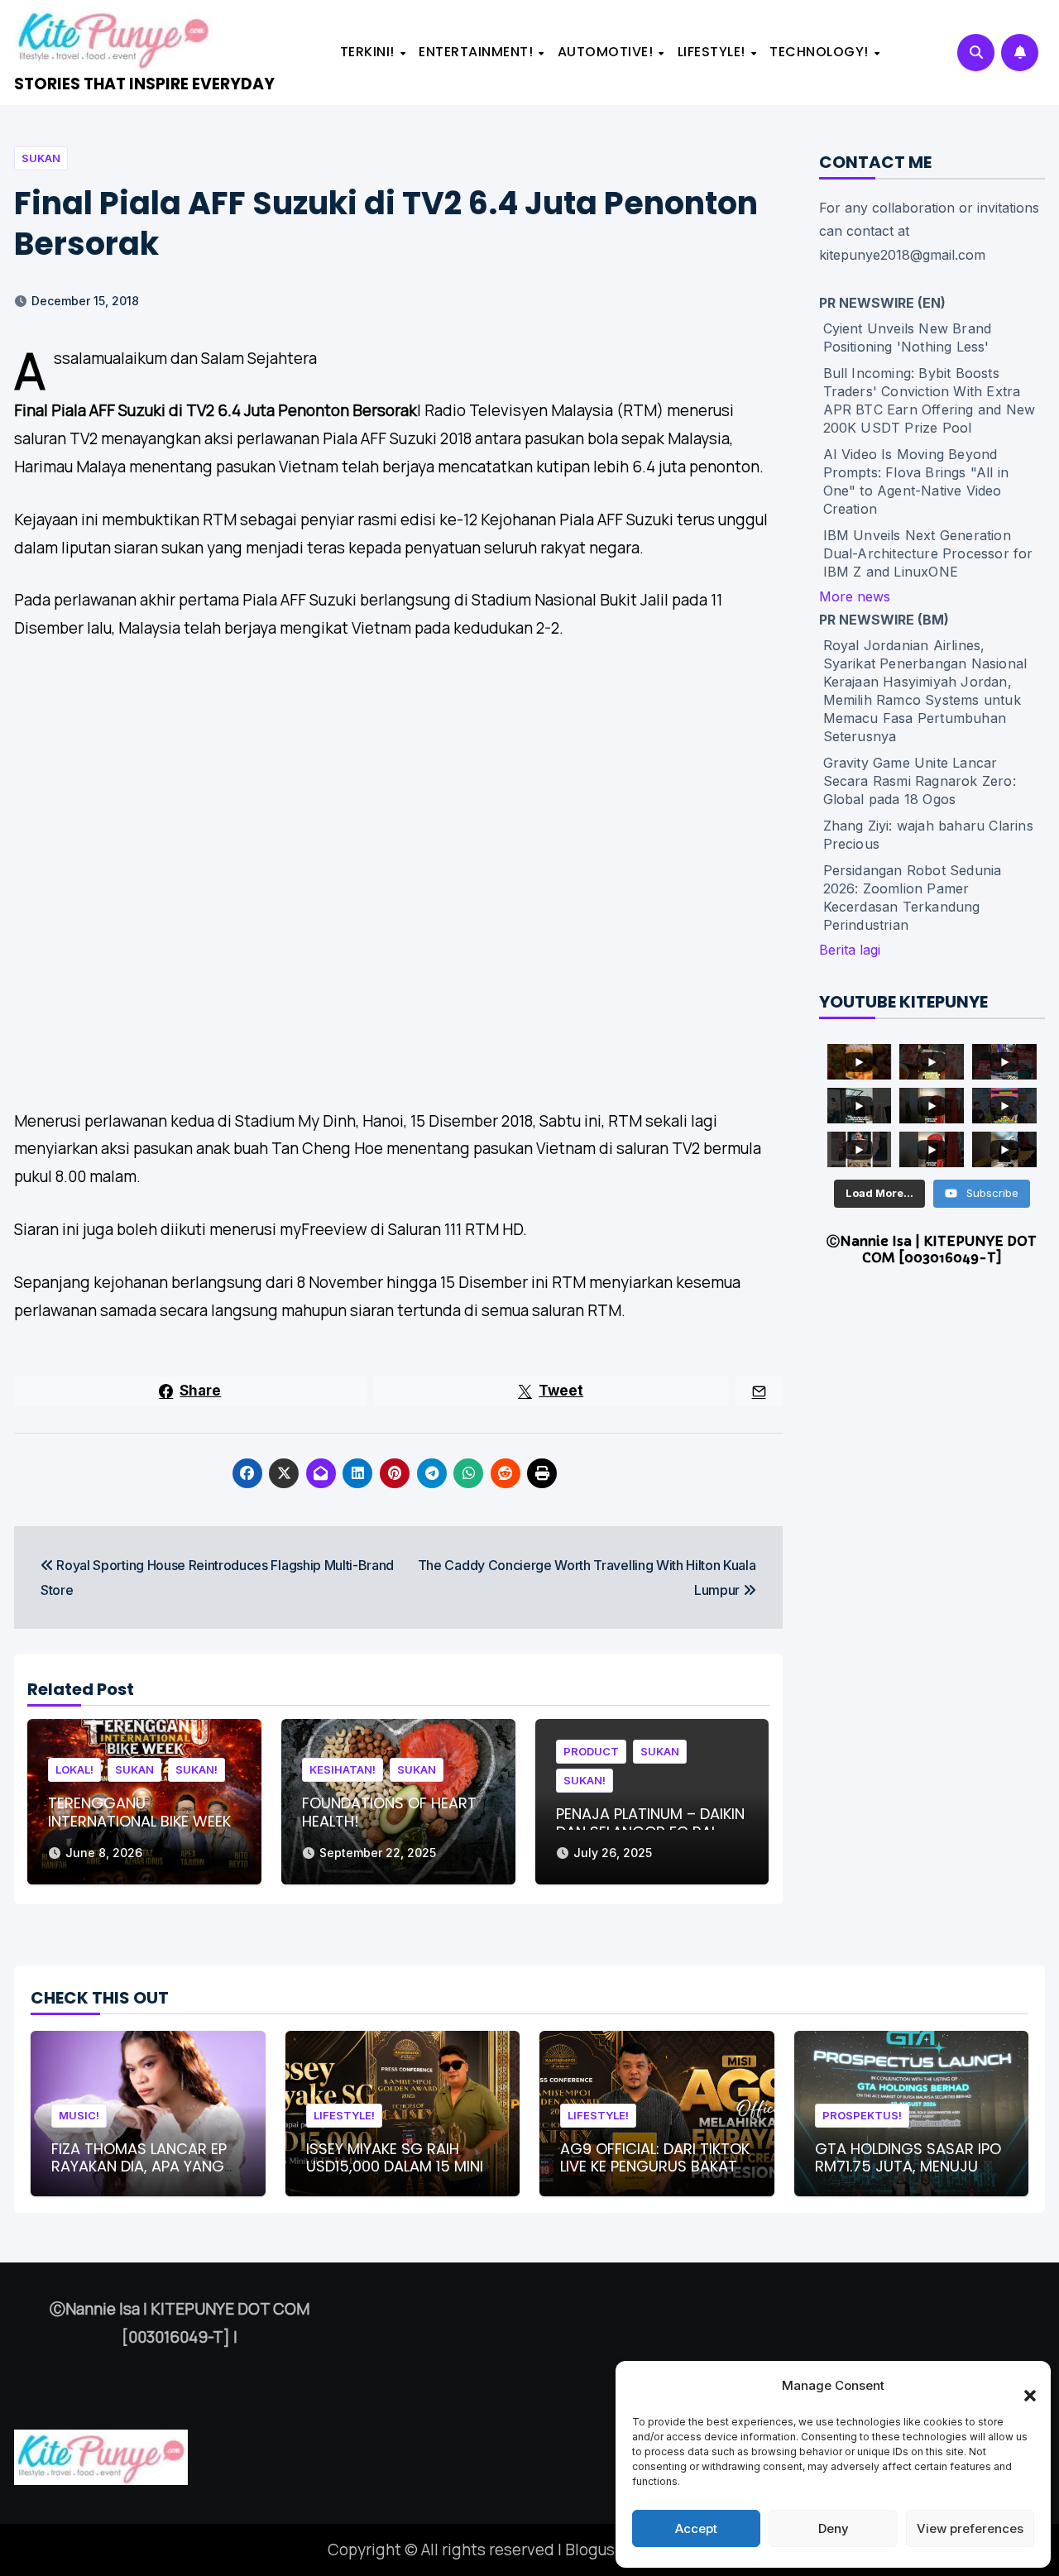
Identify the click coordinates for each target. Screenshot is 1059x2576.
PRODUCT (591, 1751)
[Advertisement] (401, 863)
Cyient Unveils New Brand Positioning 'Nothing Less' (908, 338)
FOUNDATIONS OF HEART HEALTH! (389, 1812)
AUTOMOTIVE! (607, 52)
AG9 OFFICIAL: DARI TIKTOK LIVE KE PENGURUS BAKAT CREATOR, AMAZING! (655, 2167)
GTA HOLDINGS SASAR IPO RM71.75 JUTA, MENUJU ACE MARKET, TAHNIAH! (908, 2167)
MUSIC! (79, 2115)
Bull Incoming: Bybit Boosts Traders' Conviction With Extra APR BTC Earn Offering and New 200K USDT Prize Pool (930, 400)
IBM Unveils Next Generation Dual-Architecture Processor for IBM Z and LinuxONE (928, 553)
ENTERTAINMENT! (478, 52)
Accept (696, 2528)
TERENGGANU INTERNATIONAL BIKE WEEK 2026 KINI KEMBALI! (139, 1821)
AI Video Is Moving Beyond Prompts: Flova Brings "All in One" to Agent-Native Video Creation (916, 481)
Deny (834, 2528)
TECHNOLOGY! (821, 52)
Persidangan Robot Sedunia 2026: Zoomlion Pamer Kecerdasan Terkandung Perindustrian (913, 898)
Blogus (590, 2550)
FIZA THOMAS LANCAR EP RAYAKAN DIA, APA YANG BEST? (139, 2167)
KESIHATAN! (343, 1769)
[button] (1022, 2386)
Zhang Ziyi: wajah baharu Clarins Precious (928, 835)
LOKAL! (74, 1769)
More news (855, 596)
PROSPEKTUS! (862, 2115)
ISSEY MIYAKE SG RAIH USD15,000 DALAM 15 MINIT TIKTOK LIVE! (399, 2167)
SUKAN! (196, 1769)
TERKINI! (369, 52)
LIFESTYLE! (714, 52)
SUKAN (41, 158)
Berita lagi (850, 950)
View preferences (970, 2528)
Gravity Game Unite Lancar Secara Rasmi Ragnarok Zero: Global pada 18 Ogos (920, 781)
